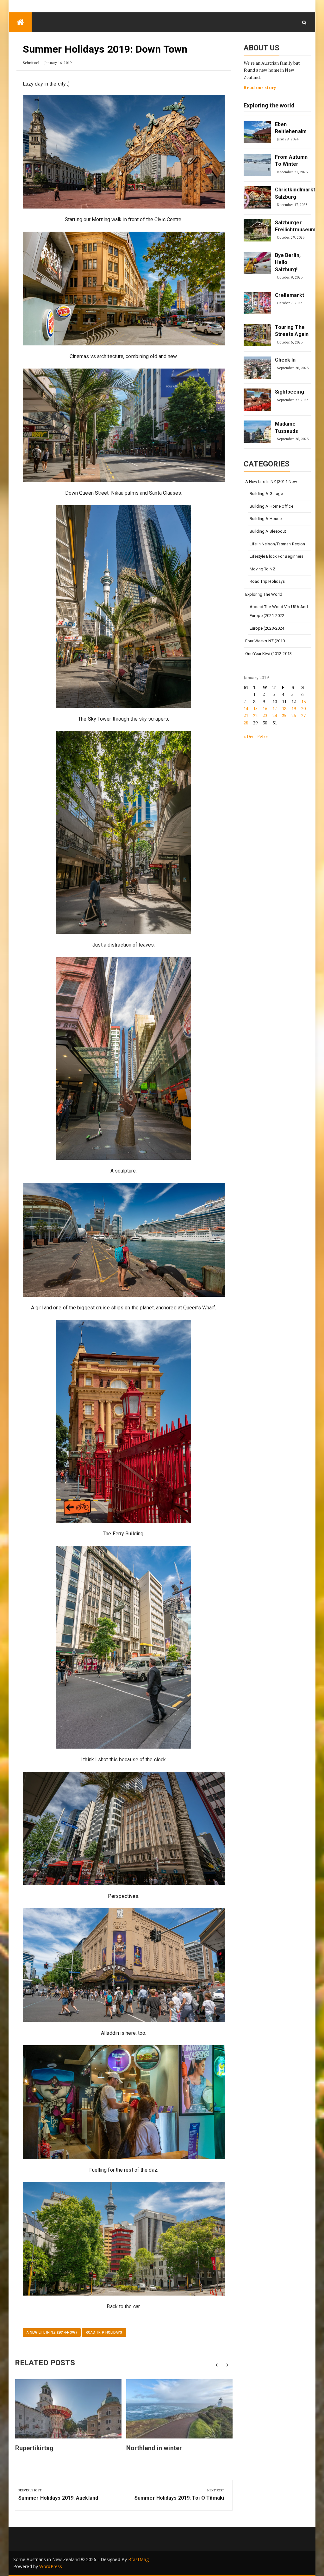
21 (246, 715)
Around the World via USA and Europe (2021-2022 (279, 611)
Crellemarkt (290, 295)
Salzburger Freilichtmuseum (292, 226)
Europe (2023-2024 (267, 628)
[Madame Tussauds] (257, 432)
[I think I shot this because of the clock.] (124, 1647)
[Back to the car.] (124, 2239)
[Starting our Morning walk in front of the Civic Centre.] (124, 152)
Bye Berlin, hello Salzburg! (288, 262)
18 (284, 708)
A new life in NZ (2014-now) (52, 2332)
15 (255, 708)
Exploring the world (269, 106)
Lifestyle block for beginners (277, 556)
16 (265, 708)
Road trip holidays (104, 2332)
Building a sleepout (268, 531)
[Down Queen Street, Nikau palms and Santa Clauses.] (124, 425)
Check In (285, 360)
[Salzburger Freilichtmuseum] (257, 230)
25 (284, 715)
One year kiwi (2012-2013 (268, 654)
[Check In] (257, 368)
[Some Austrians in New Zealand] (20, 22)
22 (255, 715)
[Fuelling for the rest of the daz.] (124, 2102)
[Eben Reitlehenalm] (257, 132)
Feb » (263, 736)
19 (294, 708)
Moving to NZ (262, 569)
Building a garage (266, 494)
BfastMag (138, 2559)
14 (246, 708)
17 (275, 708)
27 (303, 715)
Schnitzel (31, 63)
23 (265, 715)
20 (303, 708)
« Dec (249, 736)
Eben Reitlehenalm (291, 128)
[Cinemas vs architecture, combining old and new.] (124, 289)
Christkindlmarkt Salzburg (292, 193)
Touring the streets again (292, 331)
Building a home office (271, 506)
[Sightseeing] (257, 400)
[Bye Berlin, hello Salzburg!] (257, 263)
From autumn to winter (291, 161)
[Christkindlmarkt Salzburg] (257, 197)
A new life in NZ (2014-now (271, 482)
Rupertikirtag (34, 2448)
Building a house (266, 519)
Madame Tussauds (287, 427)
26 (294, 715)
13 (303, 701)
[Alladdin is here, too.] (124, 1965)
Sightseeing (290, 392)
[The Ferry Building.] (124, 1421)
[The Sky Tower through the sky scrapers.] (124, 607)
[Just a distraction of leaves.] (124, 832)
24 (275, 715)
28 (246, 723)
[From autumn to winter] (257, 165)
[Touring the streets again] (257, 335)
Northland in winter (154, 2448)
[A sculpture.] (124, 1058)
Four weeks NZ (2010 (265, 641)
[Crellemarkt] (257, 303)
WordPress (51, 2566)
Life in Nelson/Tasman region (277, 544)
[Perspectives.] (124, 1829)
